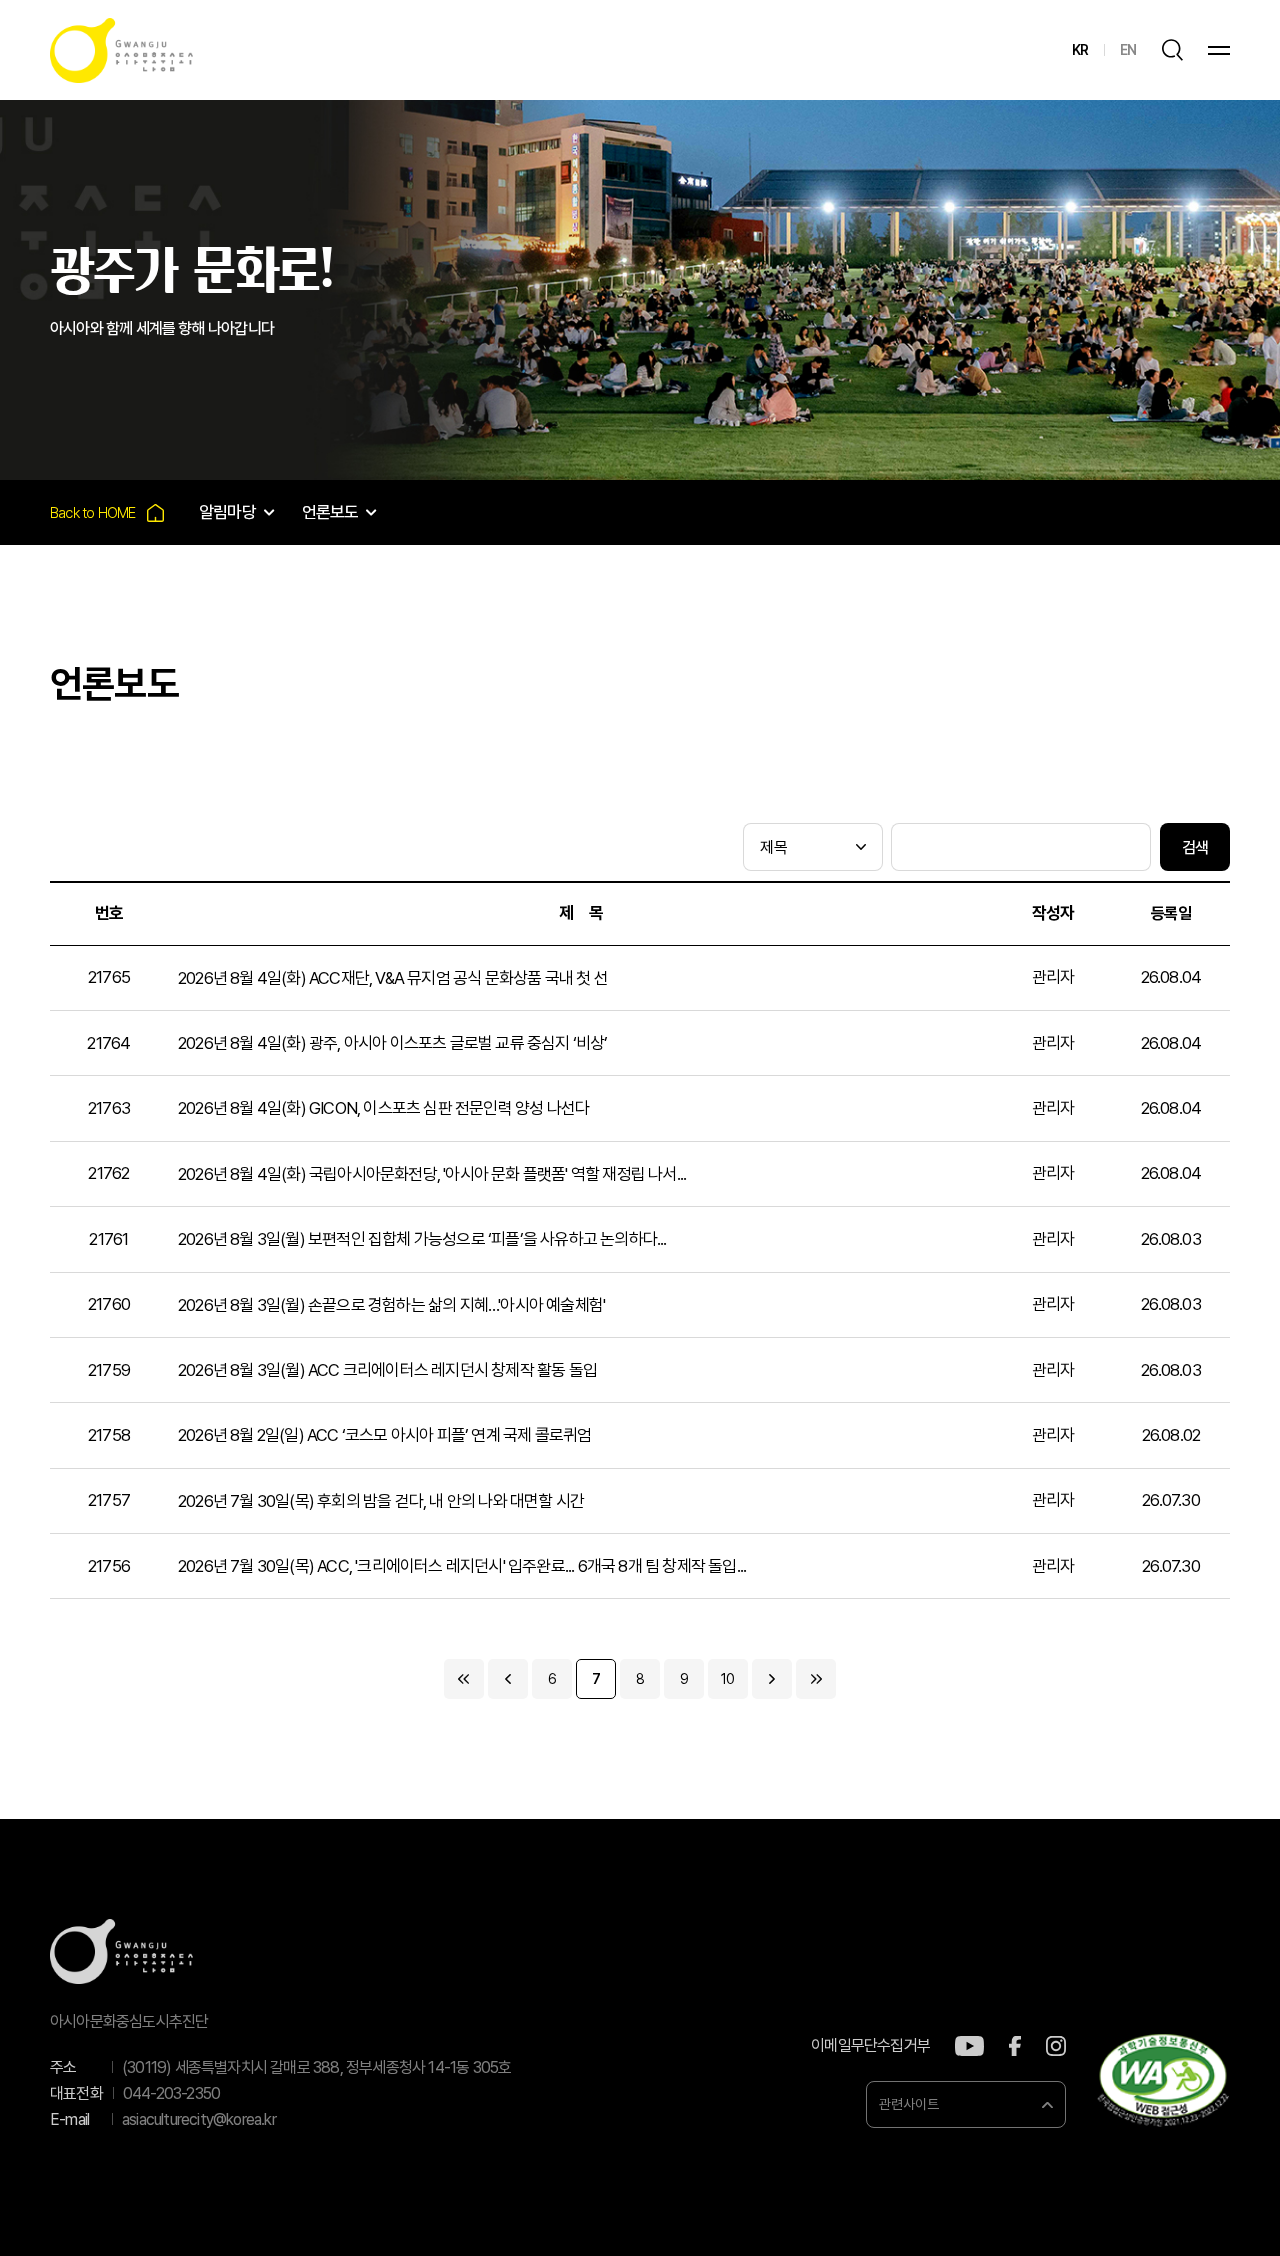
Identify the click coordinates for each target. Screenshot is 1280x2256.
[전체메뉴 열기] (1219, 50)
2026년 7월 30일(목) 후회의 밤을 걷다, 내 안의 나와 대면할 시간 (381, 1501)
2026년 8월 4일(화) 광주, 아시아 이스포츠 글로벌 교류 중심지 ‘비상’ (393, 1043)
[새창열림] (969, 2046)
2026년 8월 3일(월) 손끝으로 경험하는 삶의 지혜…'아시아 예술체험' (391, 1305)
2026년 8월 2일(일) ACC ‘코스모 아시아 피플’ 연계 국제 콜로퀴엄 (384, 1435)
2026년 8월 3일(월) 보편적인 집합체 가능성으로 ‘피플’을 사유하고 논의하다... (422, 1239)
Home (107, 512)
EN (1128, 50)
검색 (1195, 847)
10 (727, 1679)
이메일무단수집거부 (870, 2046)
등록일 (1171, 913)
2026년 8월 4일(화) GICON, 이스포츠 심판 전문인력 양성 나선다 (383, 1108)
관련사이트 (909, 2104)
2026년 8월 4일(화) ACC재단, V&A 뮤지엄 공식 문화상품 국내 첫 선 (393, 978)
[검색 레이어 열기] (1172, 50)
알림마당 (227, 512)
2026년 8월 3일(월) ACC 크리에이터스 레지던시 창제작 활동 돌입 (387, 1370)
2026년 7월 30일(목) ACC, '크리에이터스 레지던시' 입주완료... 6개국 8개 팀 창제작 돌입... (462, 1566)
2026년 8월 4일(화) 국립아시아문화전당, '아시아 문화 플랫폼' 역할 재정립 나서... (432, 1174)
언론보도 (330, 512)
